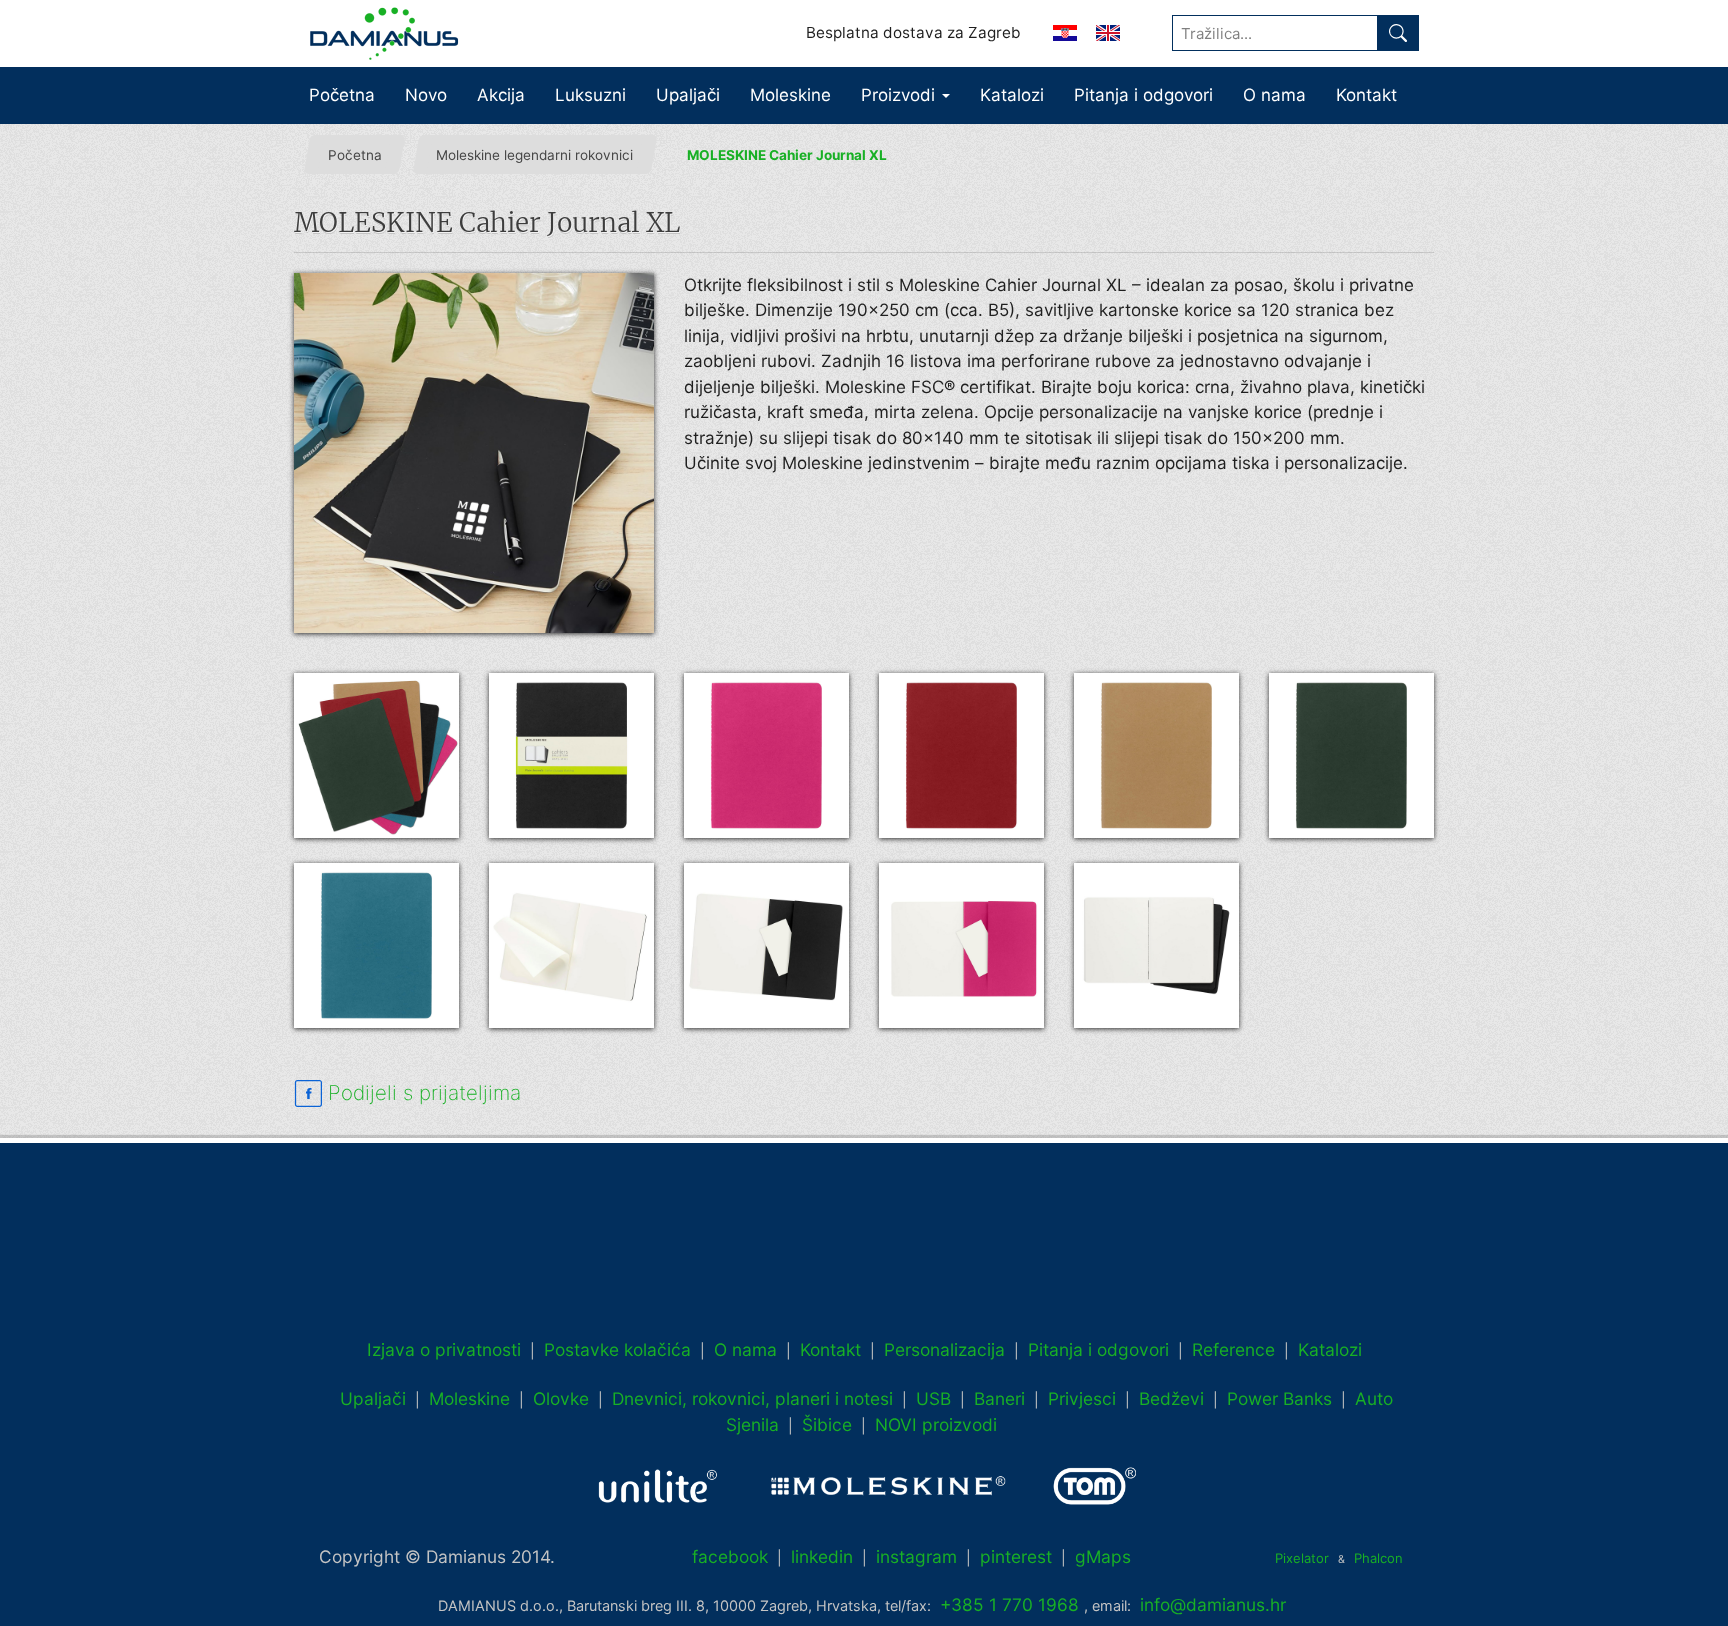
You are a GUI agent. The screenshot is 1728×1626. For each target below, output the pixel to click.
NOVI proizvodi (936, 1424)
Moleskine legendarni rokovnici (534, 155)
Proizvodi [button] (900, 95)
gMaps (1103, 1556)
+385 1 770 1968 (1009, 1604)
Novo (426, 95)
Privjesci (1082, 1398)
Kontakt (1366, 95)
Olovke (561, 1398)
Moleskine (790, 95)
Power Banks (1279, 1398)
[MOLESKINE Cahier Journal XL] (474, 453)
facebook (730, 1556)
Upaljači (688, 95)
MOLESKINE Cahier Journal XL (787, 155)
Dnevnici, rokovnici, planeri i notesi (752, 1398)
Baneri (999, 1398)
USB (933, 1398)
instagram (916, 1556)
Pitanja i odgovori (1143, 95)
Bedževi (1171, 1398)
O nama (1274, 95)
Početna (342, 95)
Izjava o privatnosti (444, 1349)
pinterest (1016, 1556)
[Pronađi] (1398, 33)
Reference (1233, 1349)
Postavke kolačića (617, 1349)
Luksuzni (590, 95)
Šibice (827, 1424)
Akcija (501, 95)
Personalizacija (944, 1349)
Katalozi (1012, 95)
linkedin (822, 1556)
